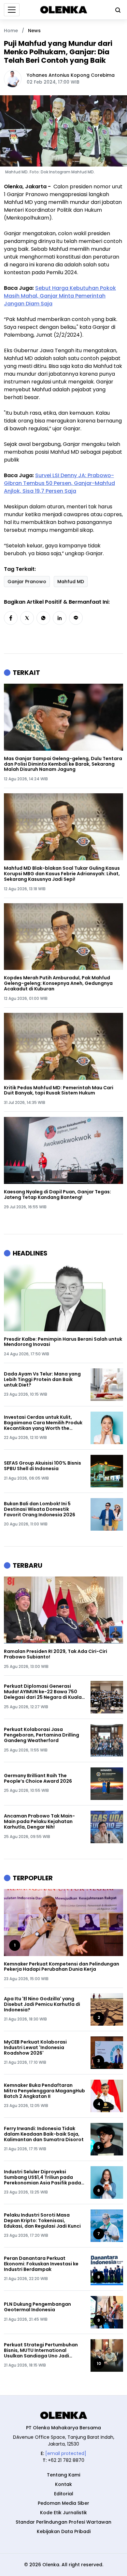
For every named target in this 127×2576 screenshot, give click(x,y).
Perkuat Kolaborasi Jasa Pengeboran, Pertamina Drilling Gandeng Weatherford (42, 1735)
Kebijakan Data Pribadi (64, 2531)
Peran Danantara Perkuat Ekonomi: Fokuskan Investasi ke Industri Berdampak (41, 2264)
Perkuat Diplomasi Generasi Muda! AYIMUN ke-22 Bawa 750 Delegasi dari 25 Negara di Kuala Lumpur (43, 1692)
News (34, 31)
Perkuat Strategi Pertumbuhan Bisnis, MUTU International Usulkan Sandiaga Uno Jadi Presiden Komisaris (41, 2350)
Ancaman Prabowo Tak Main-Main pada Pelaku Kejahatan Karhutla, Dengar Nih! (39, 1821)
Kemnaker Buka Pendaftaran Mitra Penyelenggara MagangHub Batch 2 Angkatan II (44, 2091)
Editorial (64, 2494)
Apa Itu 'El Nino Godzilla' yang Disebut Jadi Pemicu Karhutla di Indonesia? (42, 2004)
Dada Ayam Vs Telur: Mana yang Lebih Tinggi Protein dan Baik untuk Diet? (42, 1379)
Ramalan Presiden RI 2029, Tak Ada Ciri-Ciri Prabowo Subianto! (56, 1654)
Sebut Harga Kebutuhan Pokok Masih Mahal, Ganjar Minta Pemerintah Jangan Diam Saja (60, 296)
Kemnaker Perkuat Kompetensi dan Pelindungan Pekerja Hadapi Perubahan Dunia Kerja (62, 1967)
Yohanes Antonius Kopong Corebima (71, 75)
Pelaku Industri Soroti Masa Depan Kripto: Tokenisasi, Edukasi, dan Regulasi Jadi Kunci (42, 2220)
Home (11, 31)
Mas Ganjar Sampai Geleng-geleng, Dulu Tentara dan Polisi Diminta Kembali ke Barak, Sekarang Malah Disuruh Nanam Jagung (63, 764)
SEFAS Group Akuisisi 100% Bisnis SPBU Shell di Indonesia (42, 1466)
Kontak (63, 2484)
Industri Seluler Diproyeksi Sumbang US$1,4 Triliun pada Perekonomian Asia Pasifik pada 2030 (42, 2177)
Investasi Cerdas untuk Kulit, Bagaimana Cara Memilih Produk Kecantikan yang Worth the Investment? (43, 1423)
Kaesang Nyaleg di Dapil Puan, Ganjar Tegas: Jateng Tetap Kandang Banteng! (57, 1195)
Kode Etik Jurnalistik (63, 2513)
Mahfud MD (71, 582)
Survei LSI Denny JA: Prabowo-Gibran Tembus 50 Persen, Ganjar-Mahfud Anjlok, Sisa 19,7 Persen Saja (59, 483)
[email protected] (66, 2453)
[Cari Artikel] (116, 10)
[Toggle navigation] (12, 10)
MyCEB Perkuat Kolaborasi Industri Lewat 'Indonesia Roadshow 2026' (35, 2047)
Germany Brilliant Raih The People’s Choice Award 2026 (38, 1778)
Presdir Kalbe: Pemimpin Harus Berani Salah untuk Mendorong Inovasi (63, 1342)
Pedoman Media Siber (63, 2503)
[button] (11, 618)
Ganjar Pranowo (27, 582)
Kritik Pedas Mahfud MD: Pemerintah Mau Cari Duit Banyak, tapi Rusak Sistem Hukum (59, 1091)
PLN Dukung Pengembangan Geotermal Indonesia (37, 2307)
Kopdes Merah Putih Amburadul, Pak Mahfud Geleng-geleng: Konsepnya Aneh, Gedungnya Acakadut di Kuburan (58, 983)
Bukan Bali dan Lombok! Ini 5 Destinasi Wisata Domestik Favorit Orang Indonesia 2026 (40, 1509)
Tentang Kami (63, 2475)
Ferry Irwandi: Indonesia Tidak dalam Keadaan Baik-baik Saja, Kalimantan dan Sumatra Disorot (44, 2134)
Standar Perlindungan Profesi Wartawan (63, 2522)
